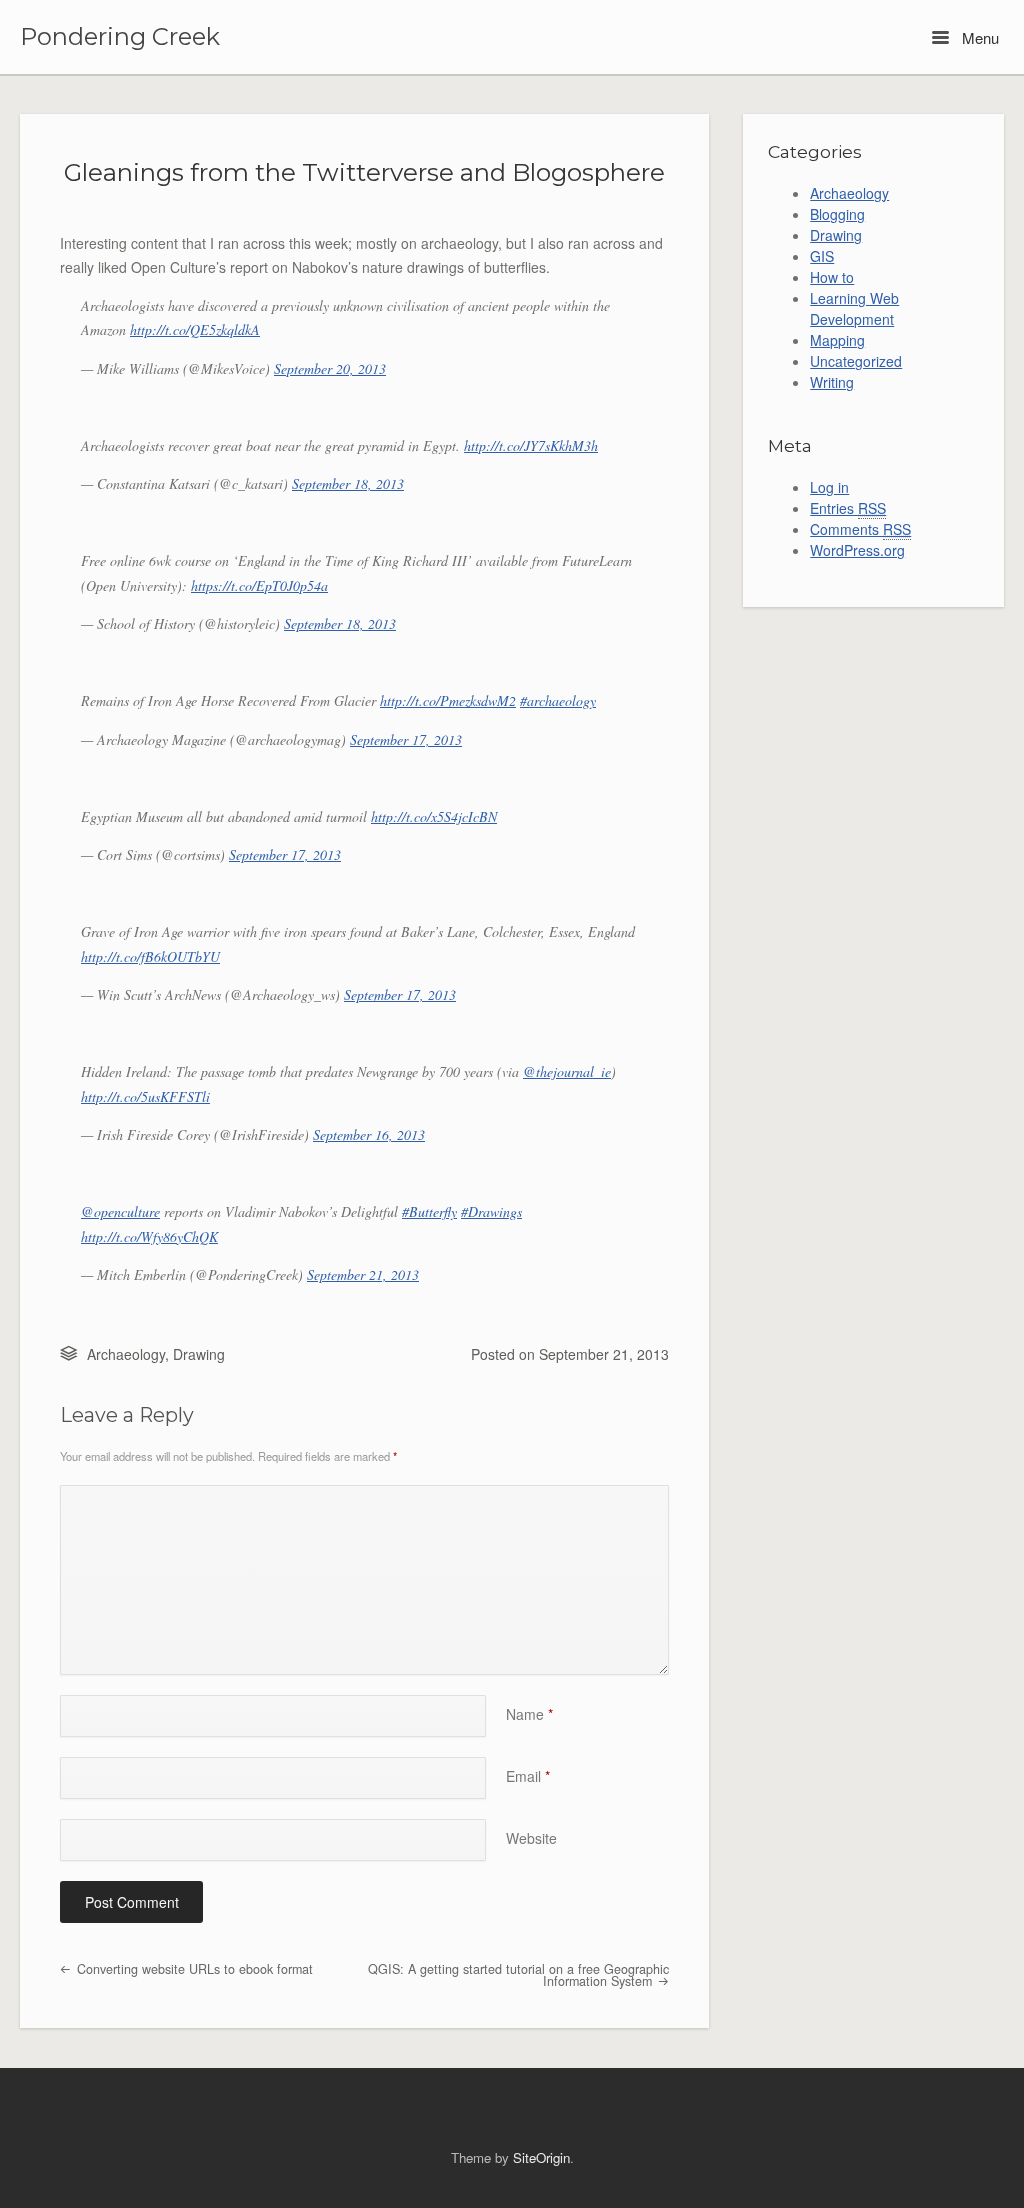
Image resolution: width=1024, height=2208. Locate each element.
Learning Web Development (854, 308)
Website (531, 1838)
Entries (848, 508)
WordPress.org (857, 550)
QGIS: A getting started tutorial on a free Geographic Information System (518, 1975)
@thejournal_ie (567, 1071)
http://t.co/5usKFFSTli (145, 1096)
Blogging (837, 214)
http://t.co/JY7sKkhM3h (531, 445)
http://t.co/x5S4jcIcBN (434, 816)
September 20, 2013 (330, 368)
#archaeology (558, 700)
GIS (822, 256)
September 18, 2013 (348, 483)
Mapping (837, 340)
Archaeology (126, 1354)
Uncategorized (856, 361)
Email (528, 1776)
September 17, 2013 (406, 739)
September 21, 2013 (363, 1274)
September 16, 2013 (369, 1134)
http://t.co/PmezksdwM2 (448, 700)
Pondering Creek (120, 37)
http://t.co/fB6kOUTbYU (150, 956)
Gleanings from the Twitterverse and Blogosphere (364, 172)
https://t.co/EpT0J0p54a (259, 585)
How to (832, 277)
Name (529, 1714)
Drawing (199, 1354)
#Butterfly (429, 1211)
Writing (832, 382)
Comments (860, 529)
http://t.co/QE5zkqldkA (195, 329)
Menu (978, 37)
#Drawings (491, 1211)
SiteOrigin (541, 2157)
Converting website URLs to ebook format (193, 1969)
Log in (829, 487)
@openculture (120, 1211)
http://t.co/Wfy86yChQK (149, 1236)
